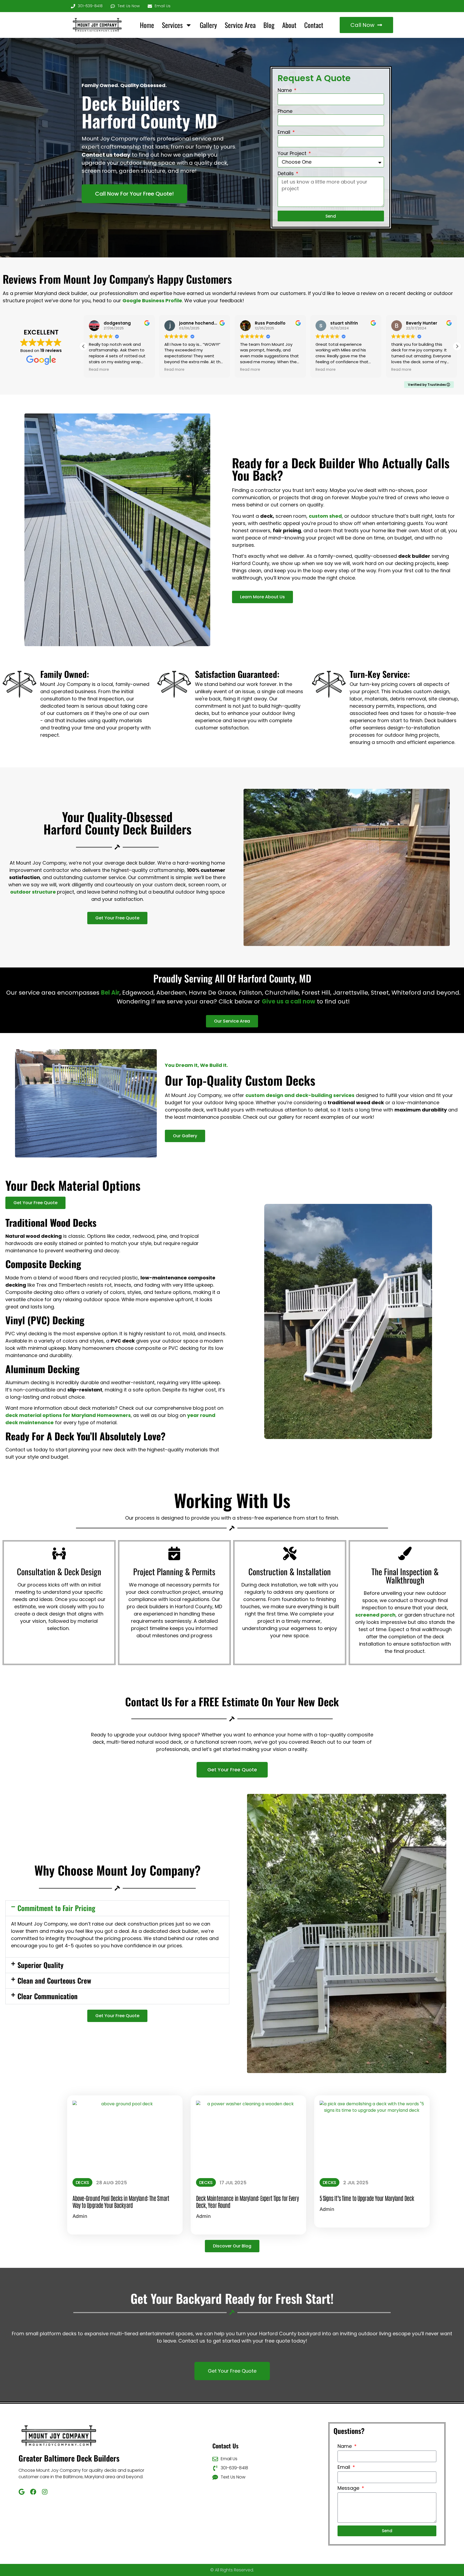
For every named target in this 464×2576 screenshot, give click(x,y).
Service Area (240, 25)
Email (285, 133)
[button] (457, 346)
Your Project (293, 154)
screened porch (375, 1615)
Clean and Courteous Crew (54, 1980)
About (289, 25)
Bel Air (110, 993)
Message (349, 2489)
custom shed (325, 516)
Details (286, 174)
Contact (314, 25)
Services (172, 25)
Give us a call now (289, 1001)
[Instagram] (45, 2492)
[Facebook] (33, 2492)
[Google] (22, 2492)
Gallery (208, 25)
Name (285, 91)
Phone (285, 112)
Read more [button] (99, 370)
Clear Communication (48, 1996)
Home (147, 25)
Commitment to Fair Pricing (56, 1908)
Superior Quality (40, 1965)
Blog (269, 25)
